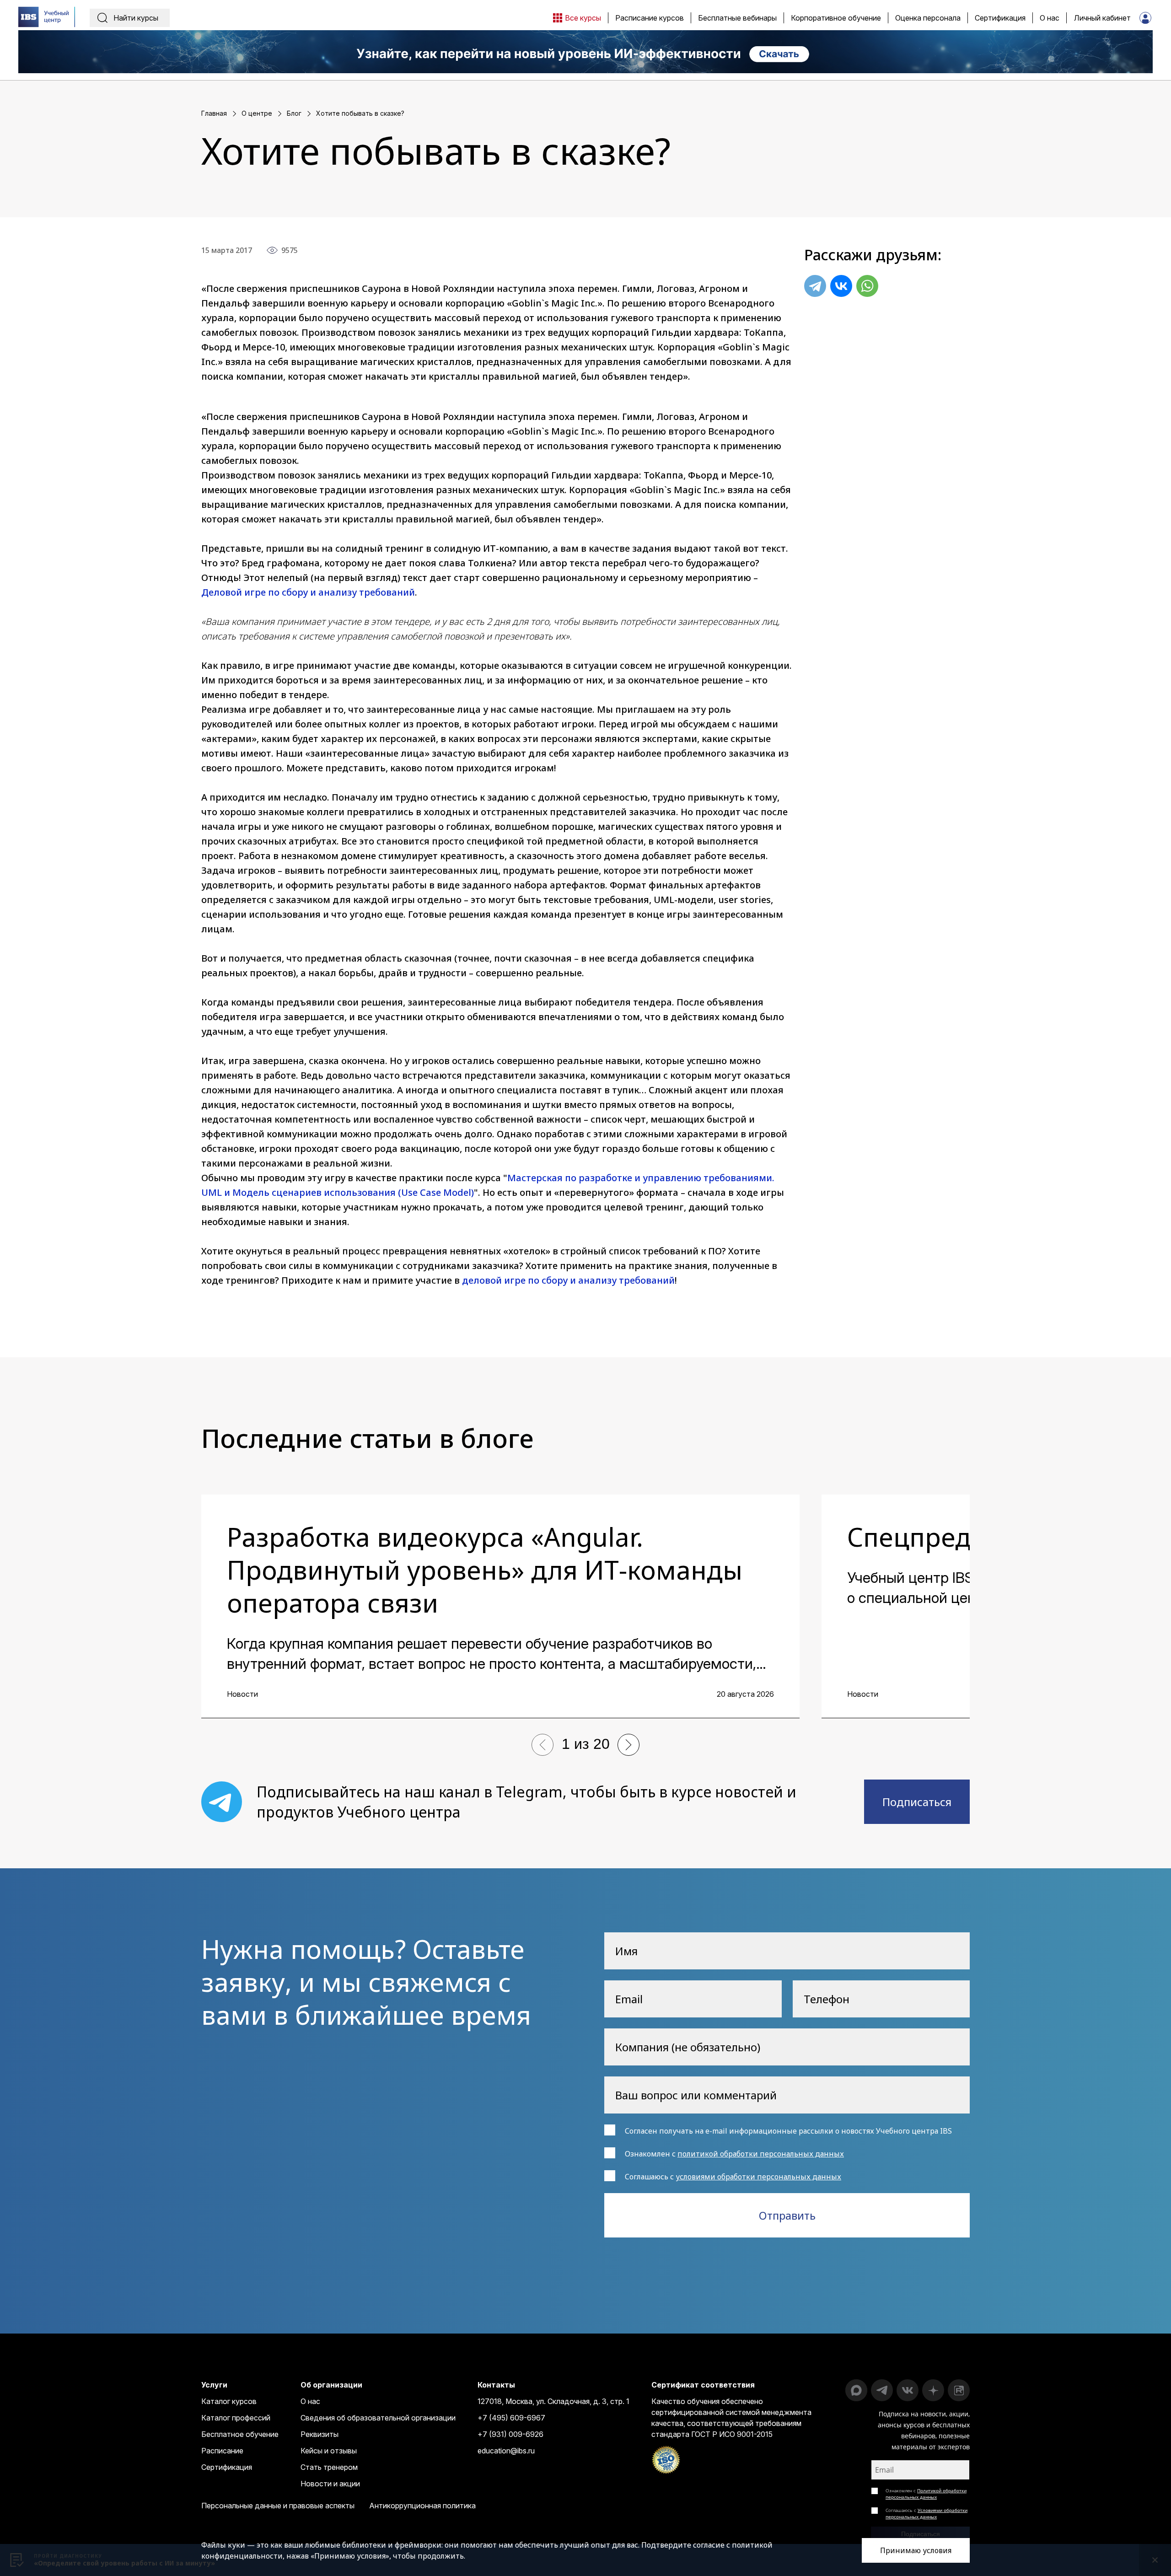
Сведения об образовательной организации (378, 2418)
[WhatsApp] (867, 286)
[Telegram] (815, 286)
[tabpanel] (500, 1606)
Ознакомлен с (926, 2494)
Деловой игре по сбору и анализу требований (308, 592)
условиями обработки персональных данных (758, 2177)
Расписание (222, 2451)
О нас (310, 2401)
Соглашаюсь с (927, 2513)
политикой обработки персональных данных (761, 2154)
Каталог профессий (236, 2418)
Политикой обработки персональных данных (926, 2494)
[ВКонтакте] (841, 286)
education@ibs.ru (506, 2451)
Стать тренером (329, 2467)
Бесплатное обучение (240, 2434)
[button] (543, 1745)
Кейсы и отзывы (329, 2451)
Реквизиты (320, 2434)
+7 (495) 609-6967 (511, 2418)
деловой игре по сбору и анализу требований (568, 1280)
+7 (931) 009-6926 (510, 2434)
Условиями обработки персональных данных (927, 2513)
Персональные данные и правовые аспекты (278, 2506)
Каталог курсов (229, 2401)
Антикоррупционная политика (422, 2506)
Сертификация (227, 2467)
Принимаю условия (916, 2550)
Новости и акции (330, 2484)
